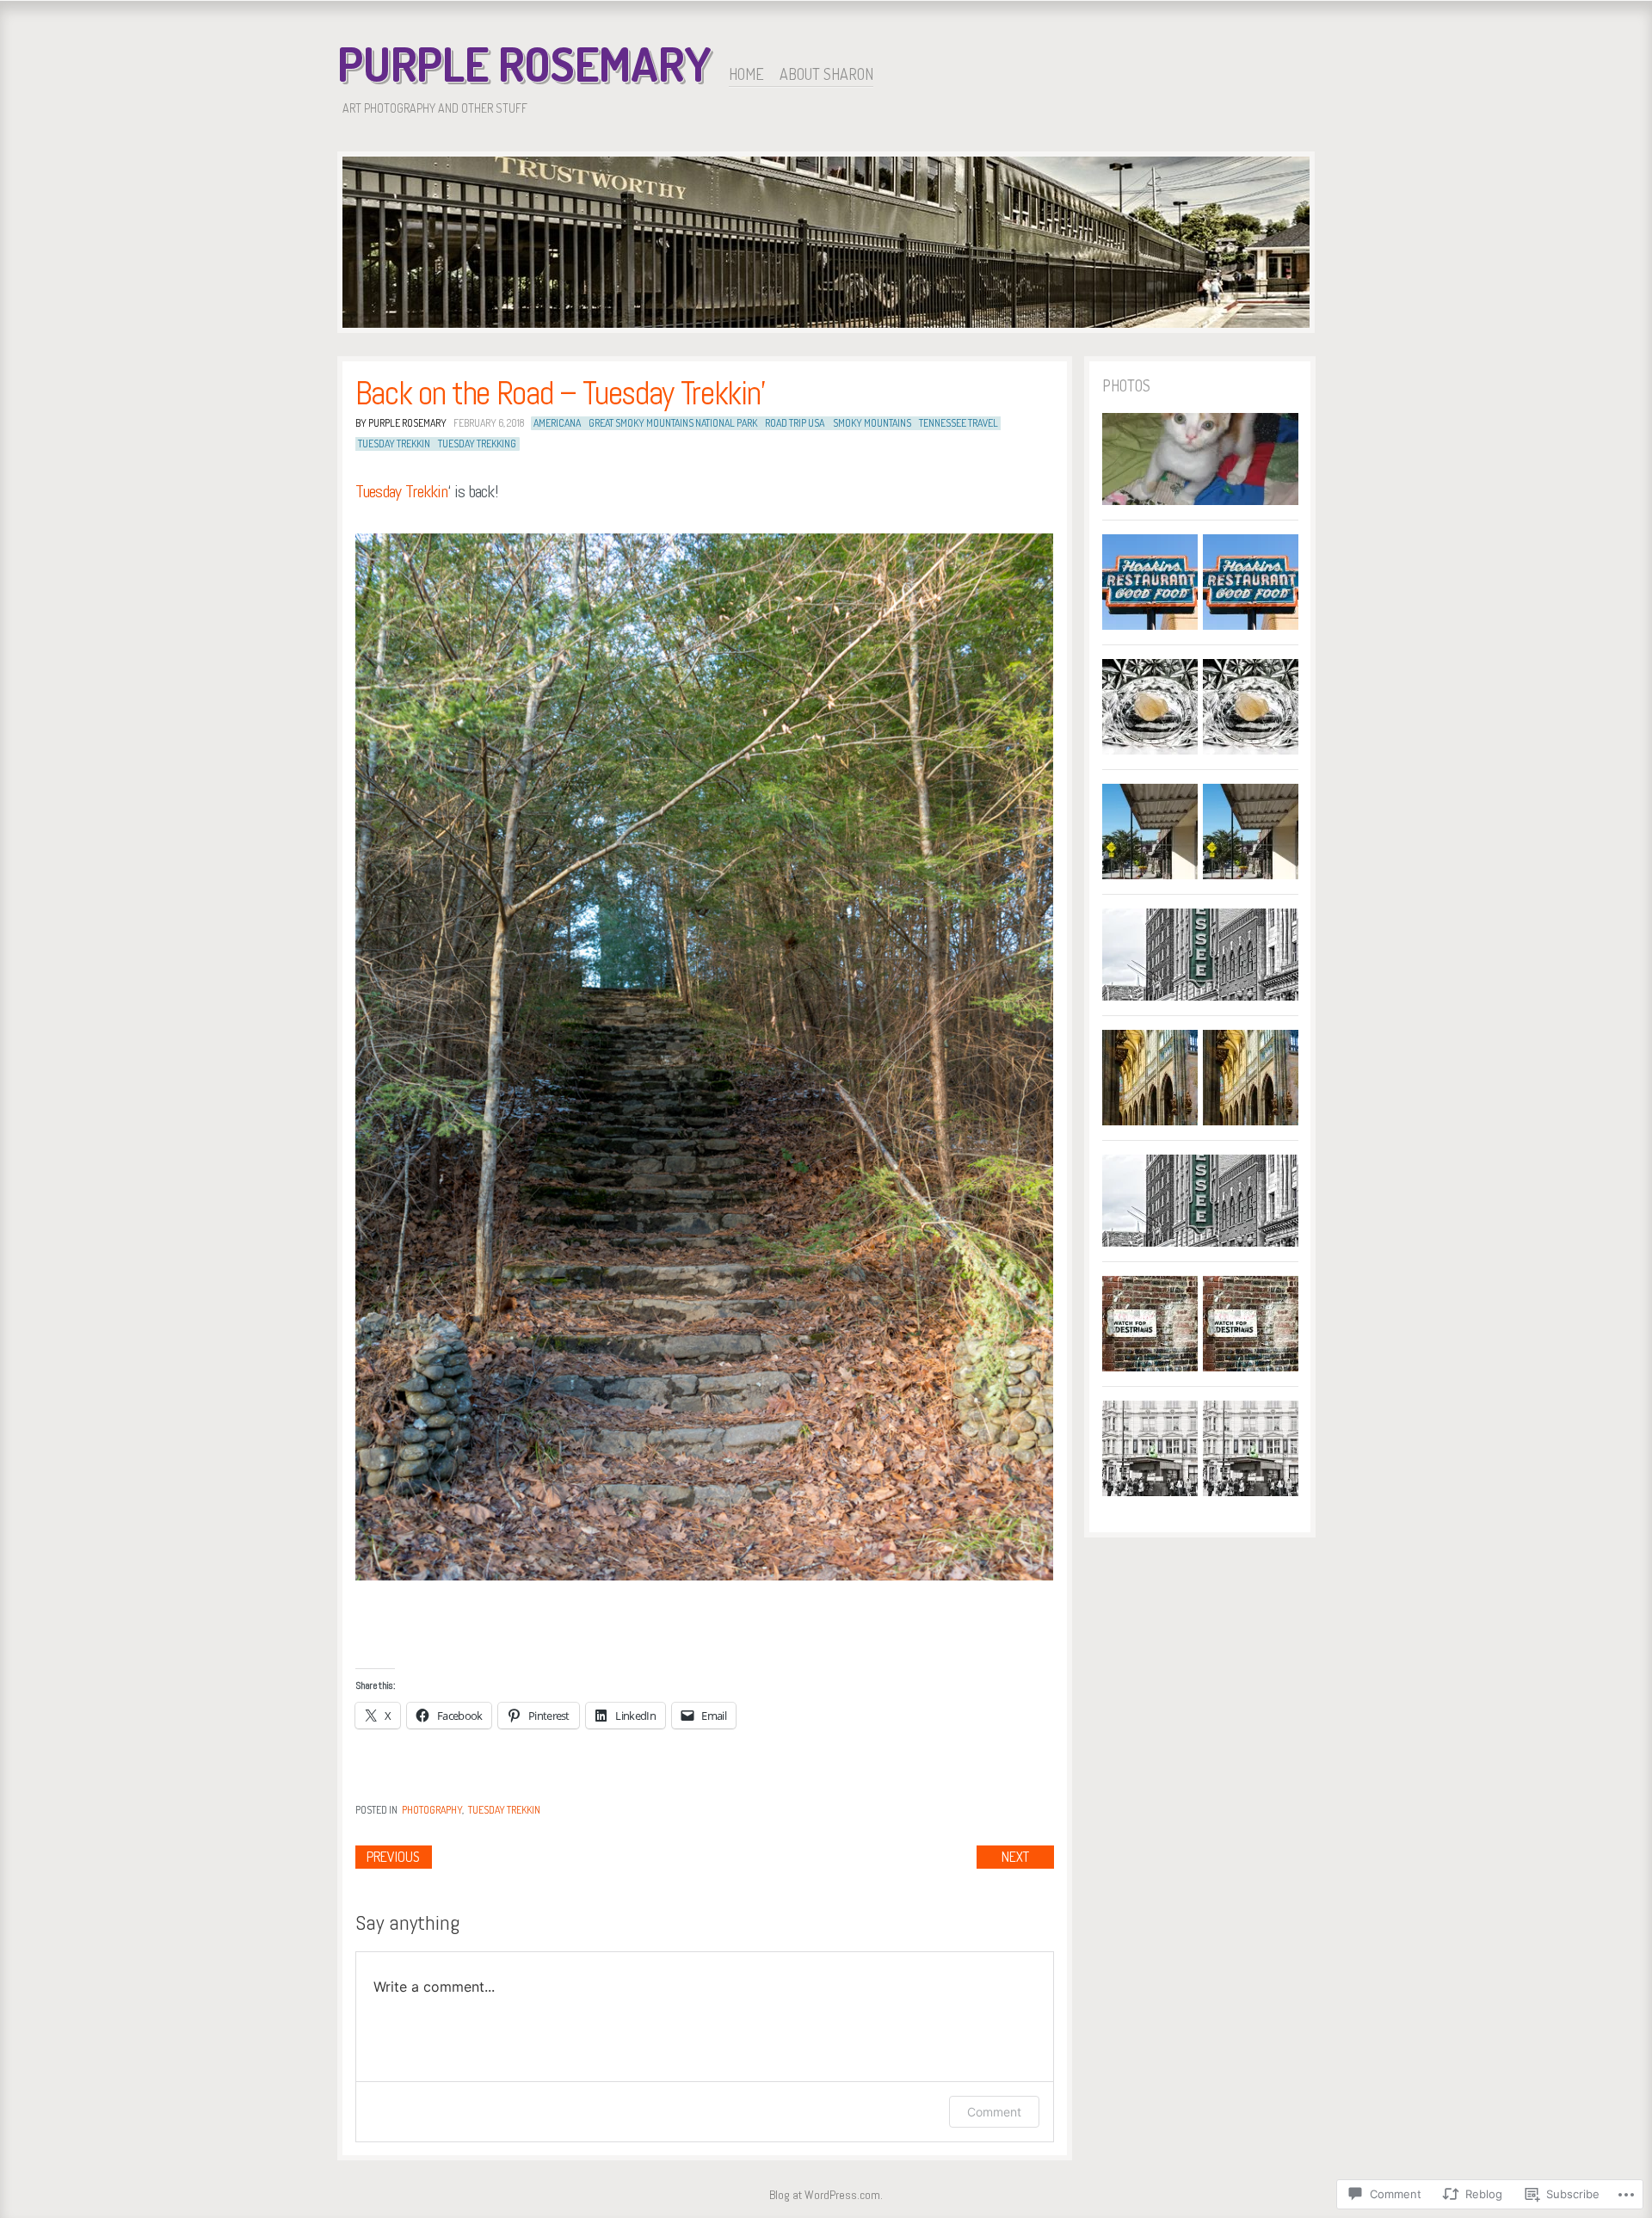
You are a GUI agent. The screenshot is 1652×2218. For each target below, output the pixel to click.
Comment (994, 2112)
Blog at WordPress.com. (826, 2195)
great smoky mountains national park (673, 423)
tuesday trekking (477, 444)
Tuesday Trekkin (402, 491)
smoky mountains (872, 423)
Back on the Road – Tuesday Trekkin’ (560, 393)
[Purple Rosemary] (826, 245)
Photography (432, 1810)
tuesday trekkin (394, 444)
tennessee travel (959, 423)
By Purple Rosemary (401, 423)
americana (557, 423)
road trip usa (795, 423)
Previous (393, 1857)
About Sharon (826, 74)
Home (746, 74)
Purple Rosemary (524, 64)
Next (1015, 1857)
